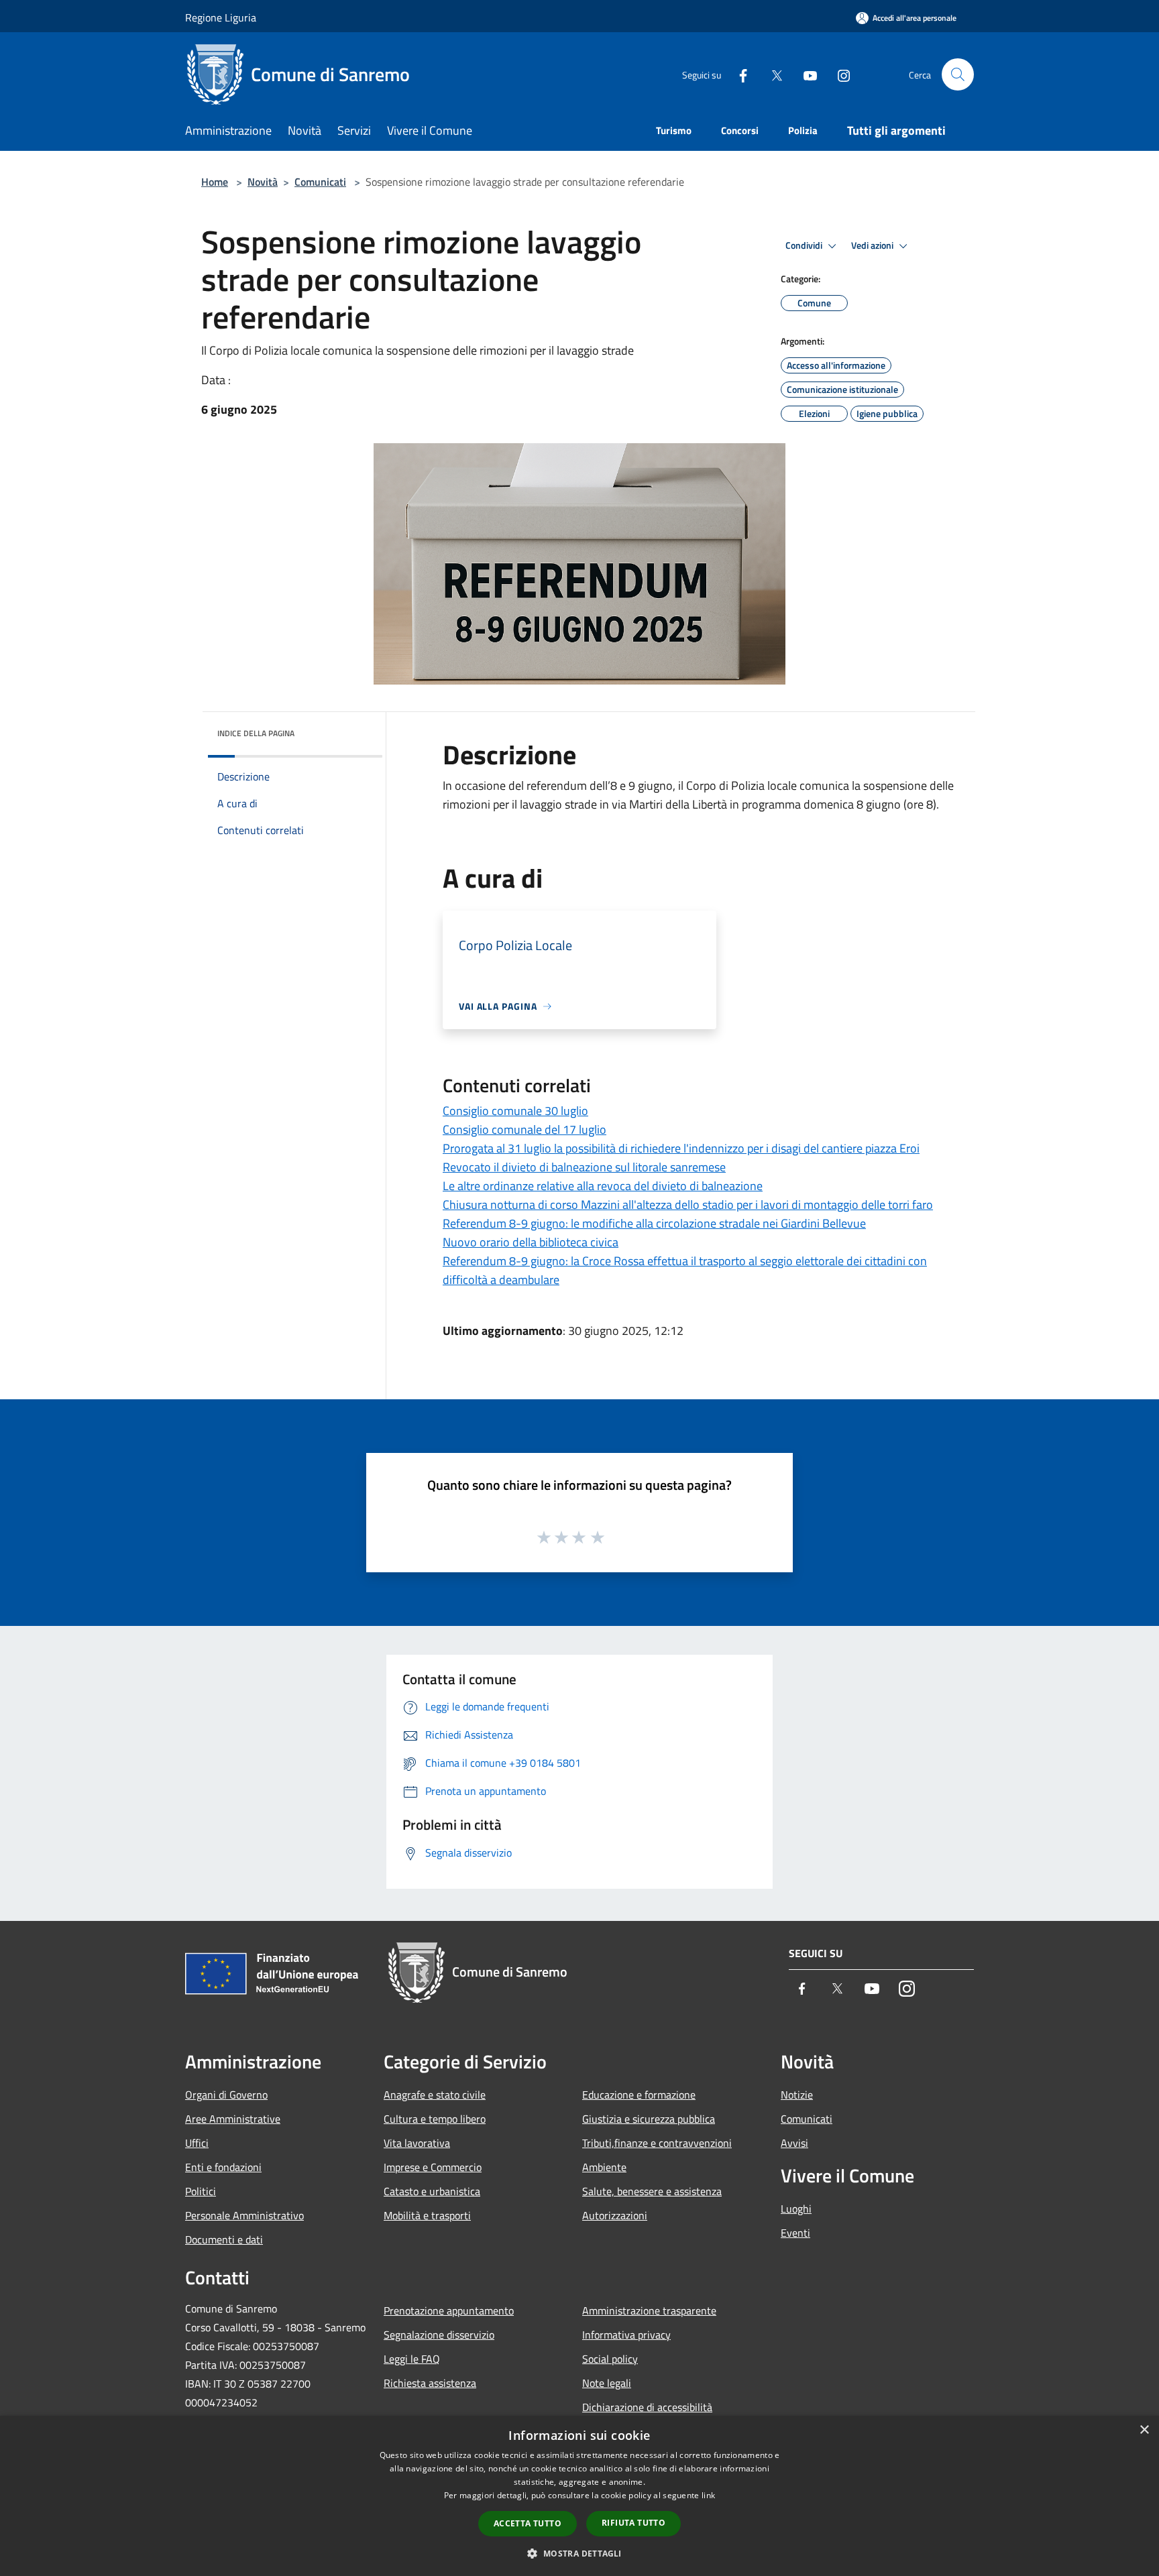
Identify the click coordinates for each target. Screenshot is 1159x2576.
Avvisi (794, 2143)
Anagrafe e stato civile (435, 2095)
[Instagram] (838, 74)
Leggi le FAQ (412, 2359)
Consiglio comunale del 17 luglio (525, 1129)
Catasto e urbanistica (432, 2191)
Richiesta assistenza (430, 2383)
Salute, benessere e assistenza (652, 2191)
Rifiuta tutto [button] (633, 2523)
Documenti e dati (224, 2239)
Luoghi (796, 2209)
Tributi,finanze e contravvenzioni (657, 2143)
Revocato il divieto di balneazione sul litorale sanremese (584, 1167)
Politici (201, 2191)
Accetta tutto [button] (528, 2523)
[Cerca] (958, 74)
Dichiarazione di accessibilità (647, 2407)
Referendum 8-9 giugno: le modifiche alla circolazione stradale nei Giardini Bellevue (654, 1223)
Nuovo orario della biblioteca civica (531, 1242)
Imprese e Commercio (433, 2167)
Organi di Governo (226, 2095)
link (708, 2495)
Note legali (607, 2383)
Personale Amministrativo (244, 2215)
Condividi (805, 245)
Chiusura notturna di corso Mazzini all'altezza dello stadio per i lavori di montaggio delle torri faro (688, 1205)
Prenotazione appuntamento (449, 2310)
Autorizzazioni (615, 2215)
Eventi (795, 2233)
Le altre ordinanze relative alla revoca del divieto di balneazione (603, 1186)
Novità (263, 182)
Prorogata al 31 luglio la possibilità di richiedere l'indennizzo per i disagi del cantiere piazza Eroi (681, 1148)
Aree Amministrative (233, 2119)
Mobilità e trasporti (427, 2215)
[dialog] (579, 2496)
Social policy (610, 2359)
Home (215, 182)
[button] (579, 2553)
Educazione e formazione (639, 2095)
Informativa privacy (626, 2335)
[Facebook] (738, 74)
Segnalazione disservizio (439, 2335)
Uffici (197, 2143)
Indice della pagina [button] (256, 733)
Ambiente (604, 2167)
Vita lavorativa (417, 2143)
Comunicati (320, 182)
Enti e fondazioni (223, 2167)
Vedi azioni (873, 245)
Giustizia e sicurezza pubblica (649, 2119)
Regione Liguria (221, 17)
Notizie (797, 2095)
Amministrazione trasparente (649, 2310)
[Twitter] (771, 74)
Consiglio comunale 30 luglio (515, 1111)
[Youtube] (805, 74)
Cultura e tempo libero (435, 2119)
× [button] (1144, 2430)
